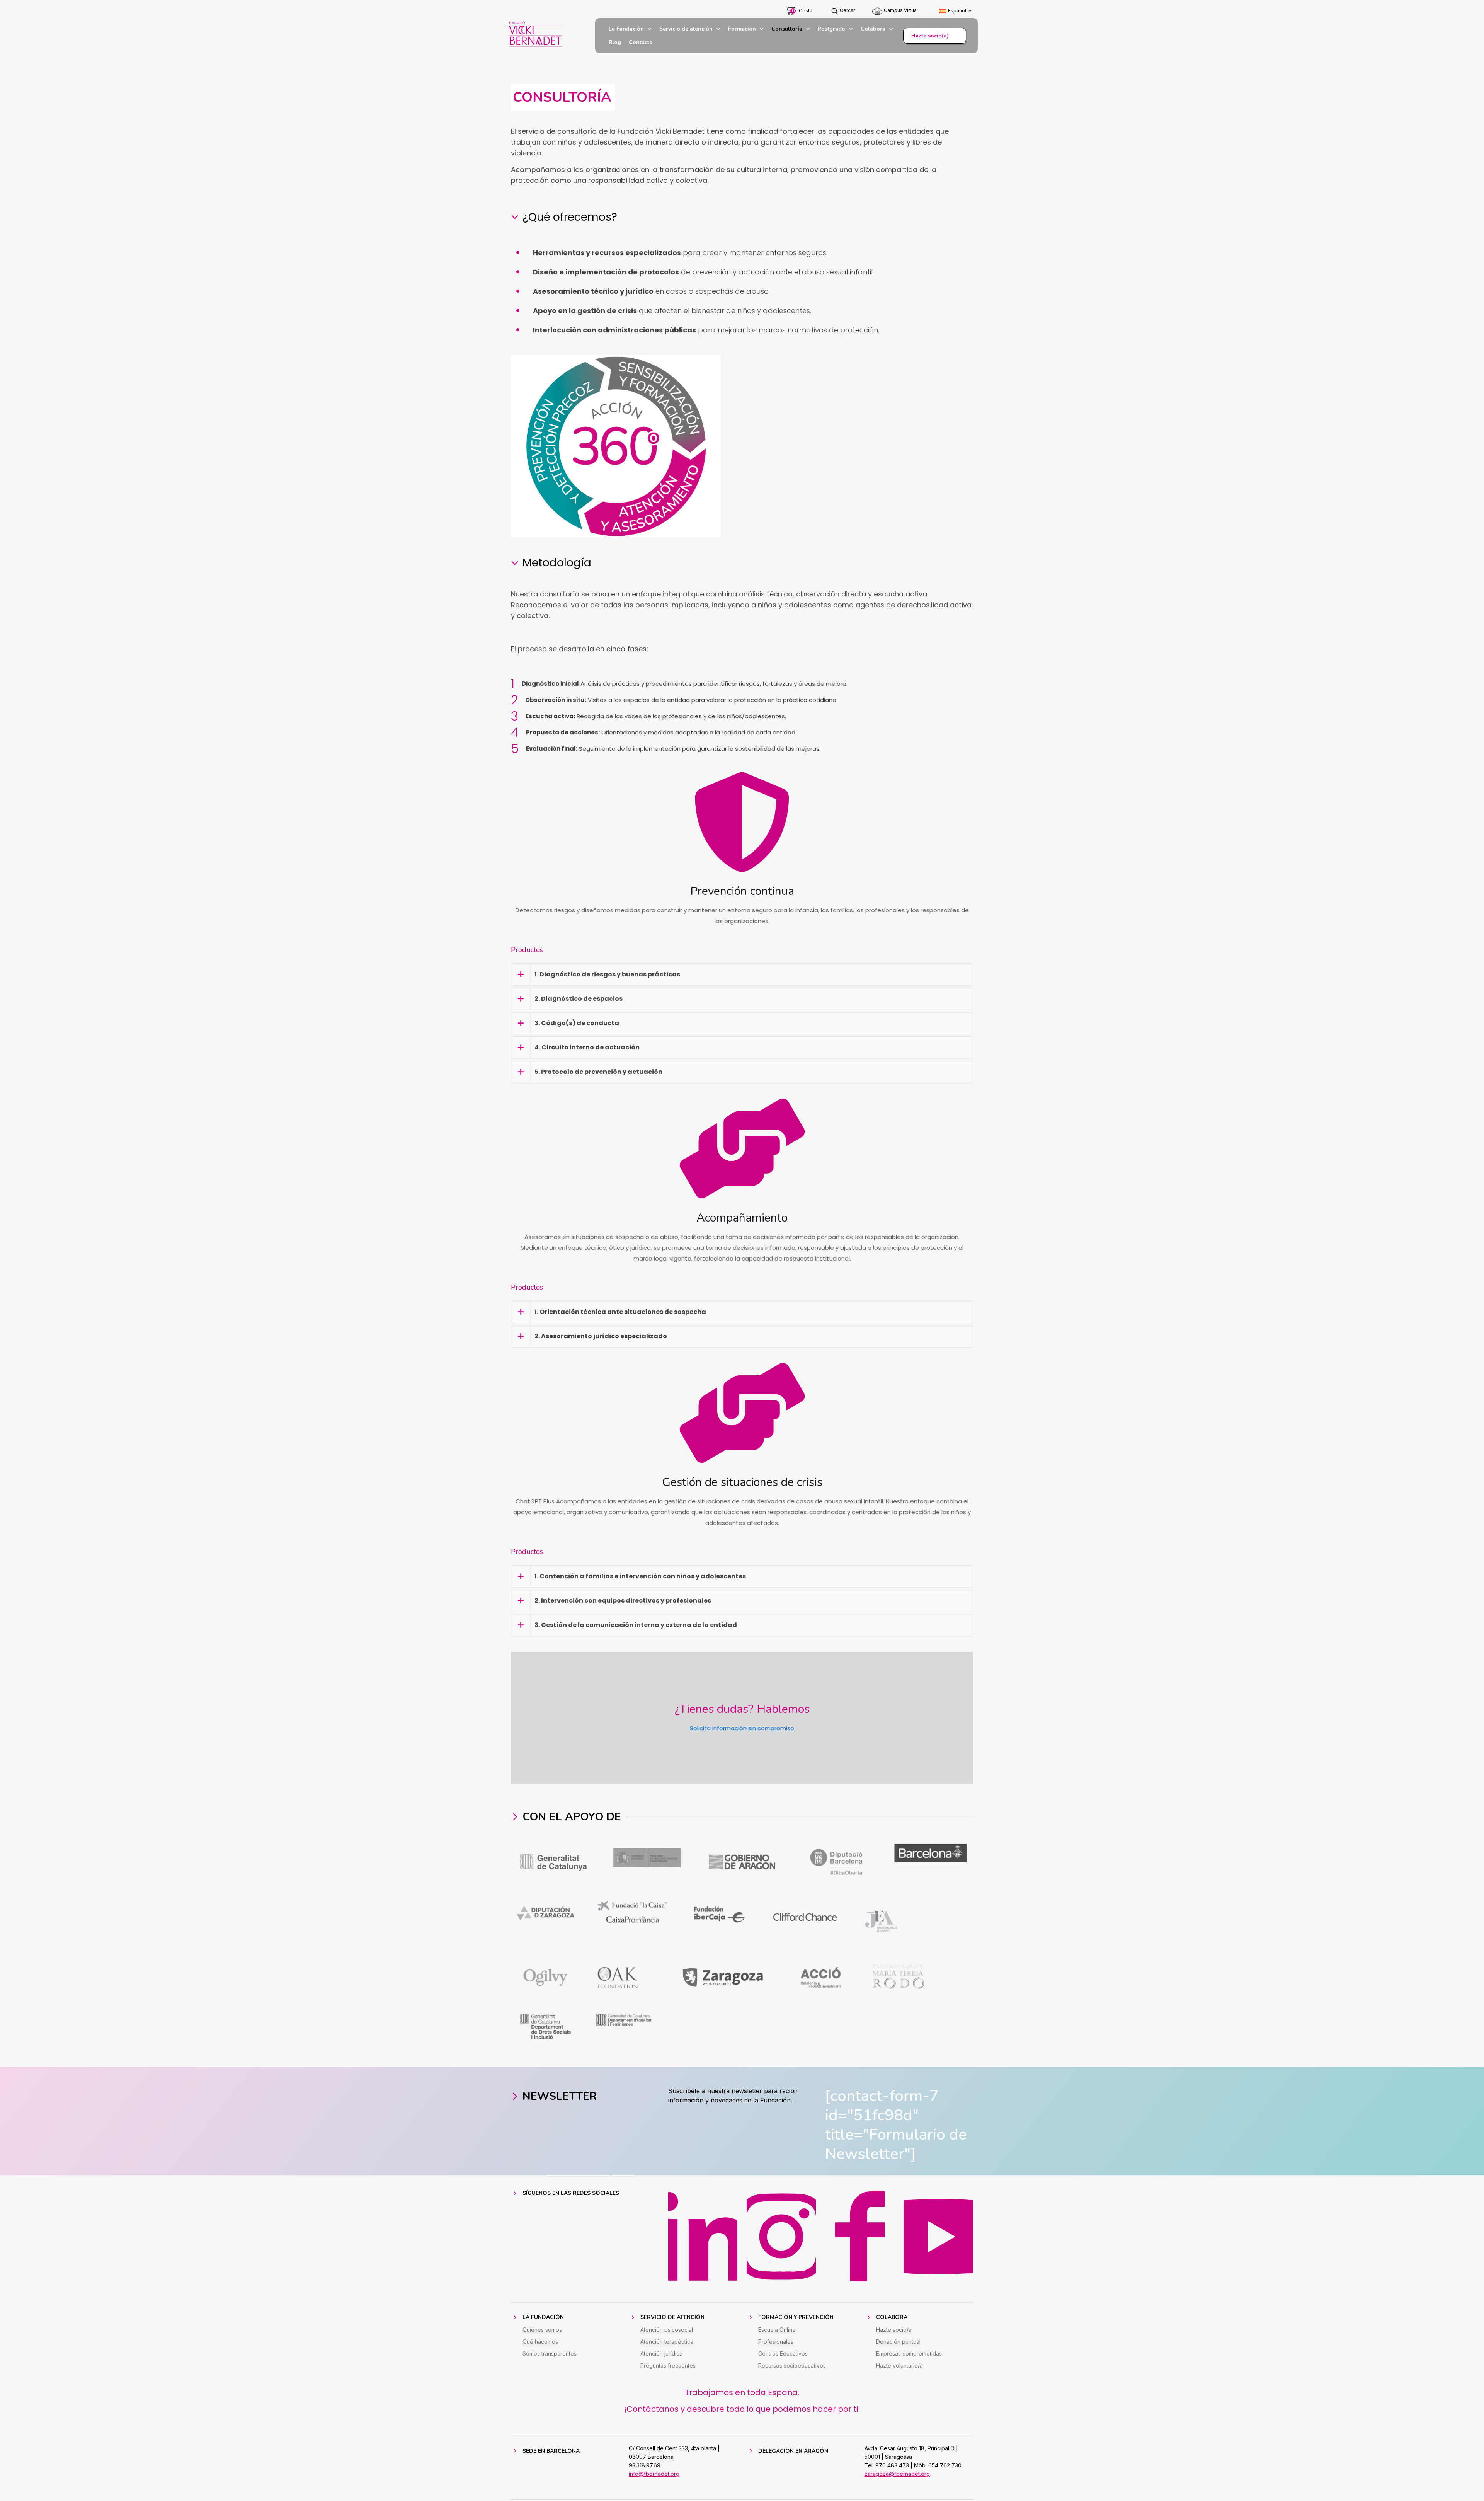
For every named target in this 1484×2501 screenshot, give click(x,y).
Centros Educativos (783, 2354)
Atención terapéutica (667, 2342)
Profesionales (776, 2342)
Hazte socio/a (894, 2330)
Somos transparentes (550, 2354)
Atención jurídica (661, 2354)
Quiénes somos (542, 2330)
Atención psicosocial (667, 2330)
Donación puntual (898, 2342)
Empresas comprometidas (909, 2354)
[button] (742, 975)
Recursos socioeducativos (792, 2366)
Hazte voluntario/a (899, 2366)
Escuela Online (777, 2330)
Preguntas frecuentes (668, 2366)
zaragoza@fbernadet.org (897, 2474)
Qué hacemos (540, 2342)
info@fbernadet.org (654, 2474)
